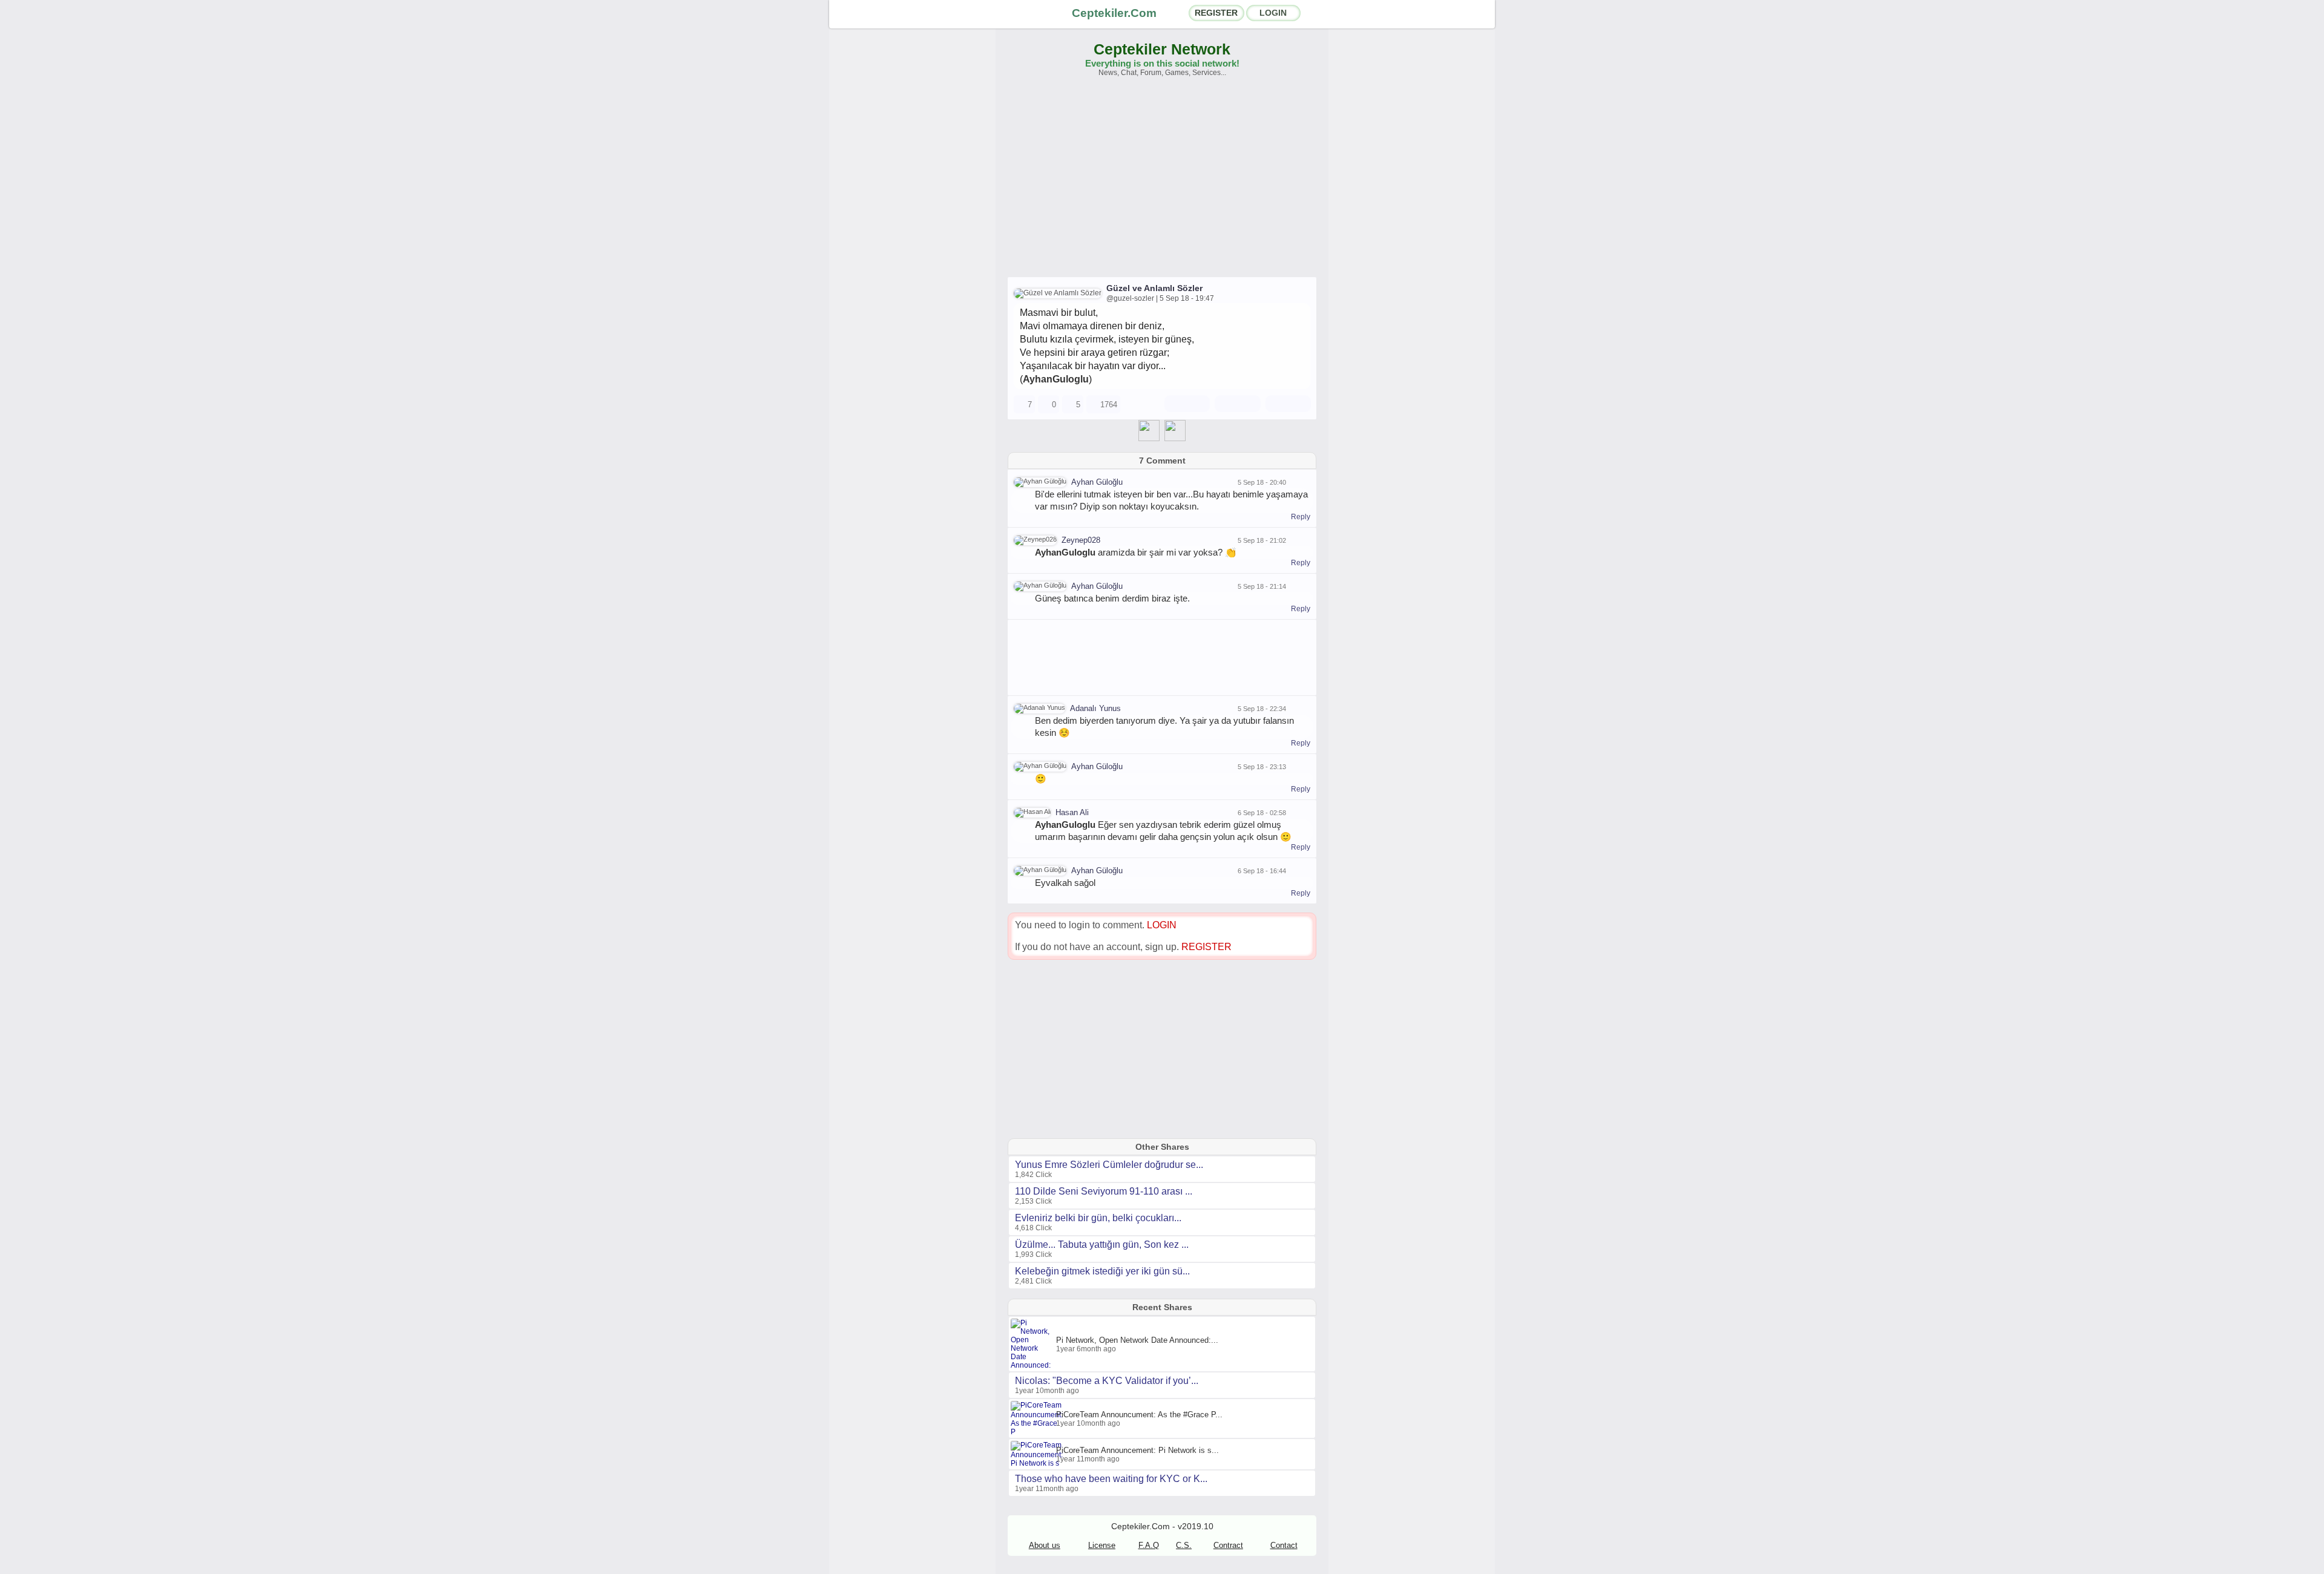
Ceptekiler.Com (1114, 13)
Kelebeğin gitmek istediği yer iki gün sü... (1102, 1271)
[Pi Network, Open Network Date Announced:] (1033, 1365)
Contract (1228, 1545)
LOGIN (1273, 13)
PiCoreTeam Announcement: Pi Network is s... (1137, 1450)
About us (1045, 1545)
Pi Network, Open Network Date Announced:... (1137, 1340)
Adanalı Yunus (1095, 708)
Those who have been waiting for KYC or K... (1111, 1479)
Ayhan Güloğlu (1097, 482)
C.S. (1184, 1545)
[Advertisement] (1162, 183)
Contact (1284, 1545)
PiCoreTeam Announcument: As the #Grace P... (1139, 1415)
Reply (1301, 517)
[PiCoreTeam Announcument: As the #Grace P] (1038, 1432)
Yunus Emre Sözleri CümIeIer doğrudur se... (1109, 1165)
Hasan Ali (1072, 812)
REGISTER (1216, 13)
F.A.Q (1149, 1545)
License (1102, 1545)
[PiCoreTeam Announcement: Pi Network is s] (1038, 1463)
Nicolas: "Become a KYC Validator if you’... (1107, 1381)
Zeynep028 (1081, 540)
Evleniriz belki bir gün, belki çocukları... (1098, 1218)
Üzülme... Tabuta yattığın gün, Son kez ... (1102, 1244)
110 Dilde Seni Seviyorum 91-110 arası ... (1104, 1191)
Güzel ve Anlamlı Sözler (1154, 288)
